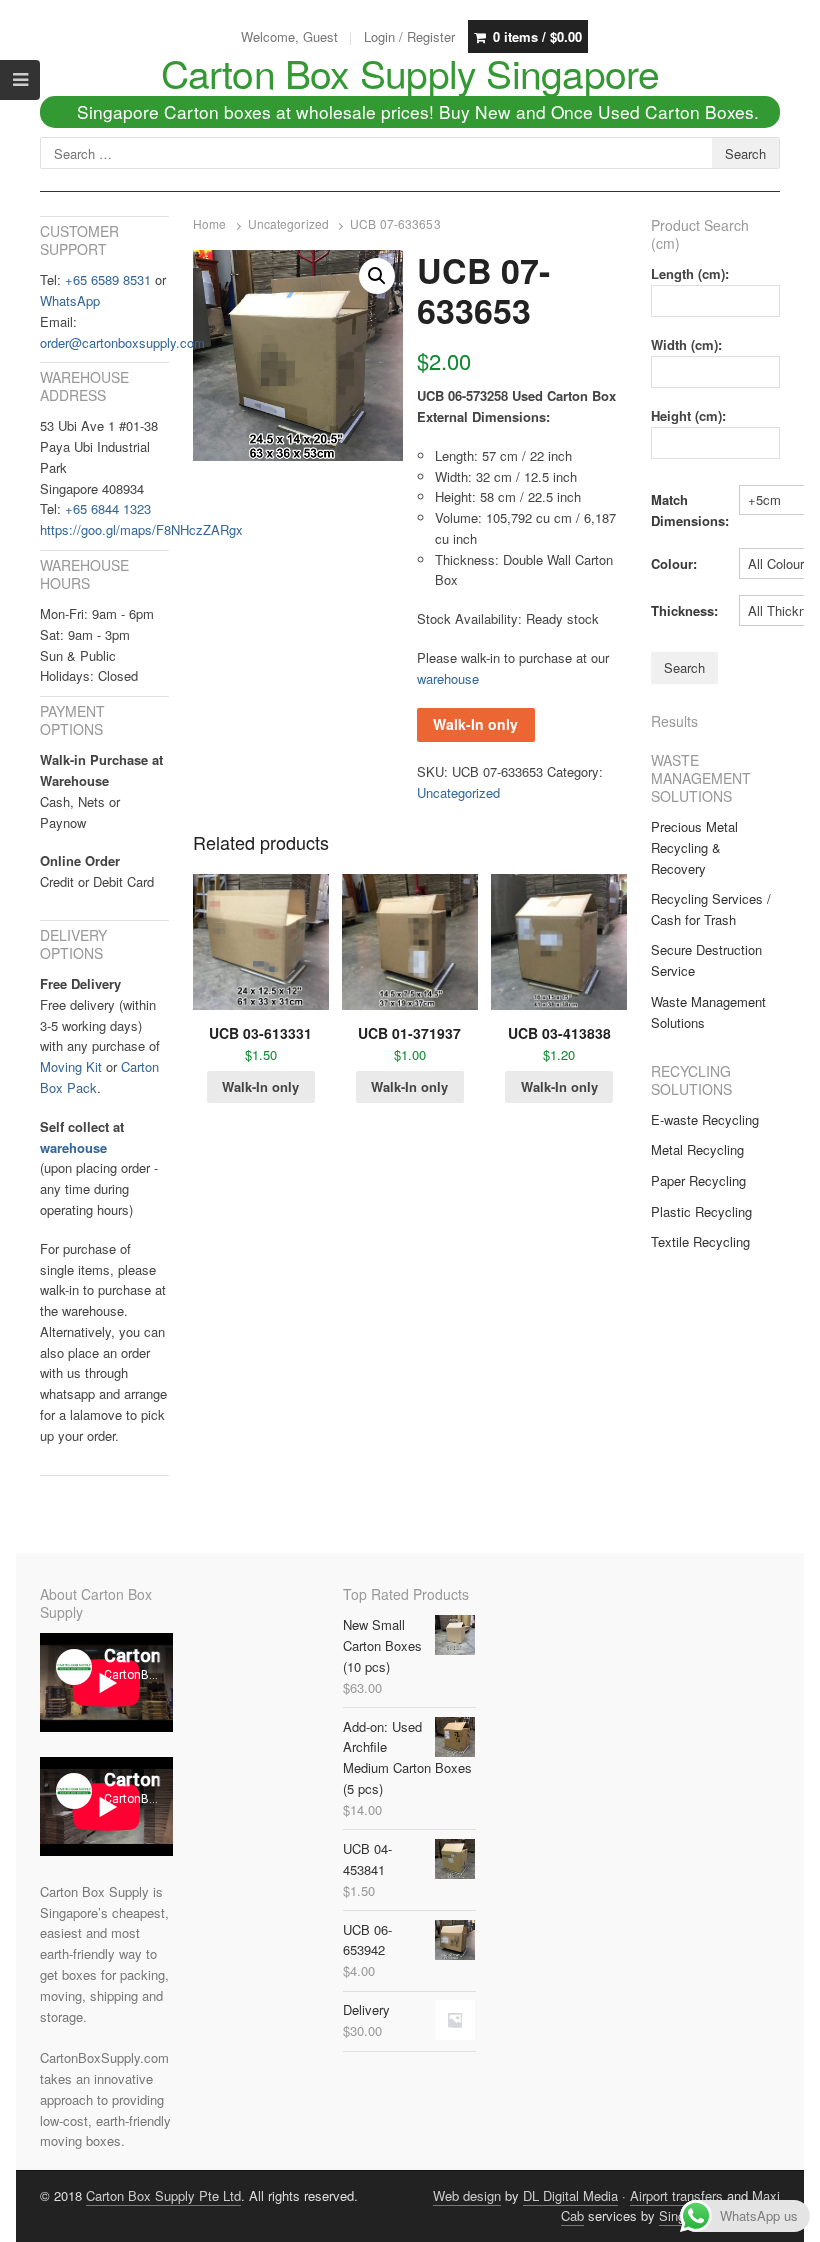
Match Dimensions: (690, 510)
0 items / (537, 36)
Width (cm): (686, 344)
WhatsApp (70, 300)
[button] (377, 276)
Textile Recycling (700, 1241)
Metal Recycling (697, 1149)
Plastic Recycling (701, 1211)
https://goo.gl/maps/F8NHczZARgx (141, 529)
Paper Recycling (698, 1180)
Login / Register (409, 36)
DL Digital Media (570, 2195)
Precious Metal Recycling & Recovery (694, 847)
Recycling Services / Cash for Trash (711, 909)
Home (209, 224)
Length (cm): (690, 273)
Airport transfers (676, 2195)
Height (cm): (688, 415)
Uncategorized (289, 224)
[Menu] (20, 80)
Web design (467, 2195)
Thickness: (684, 610)
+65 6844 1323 (108, 508)
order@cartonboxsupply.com (122, 342)
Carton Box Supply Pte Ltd (163, 2195)
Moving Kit (71, 1066)
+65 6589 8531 (108, 279)
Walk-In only (475, 724)
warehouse (448, 678)
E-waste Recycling (705, 1119)
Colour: (674, 563)
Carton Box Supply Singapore (410, 72)
